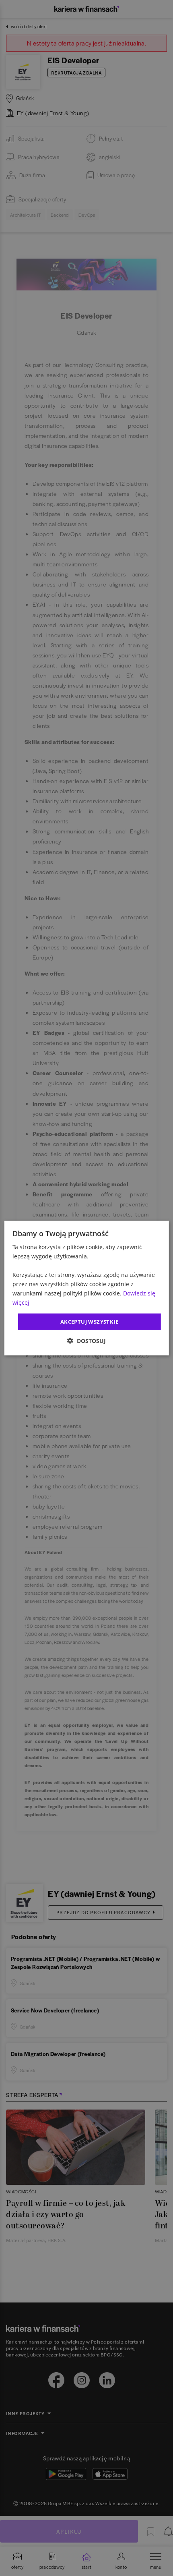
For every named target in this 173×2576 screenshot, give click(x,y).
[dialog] (87, 1288)
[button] (86, 1341)
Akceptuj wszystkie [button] (89, 1321)
